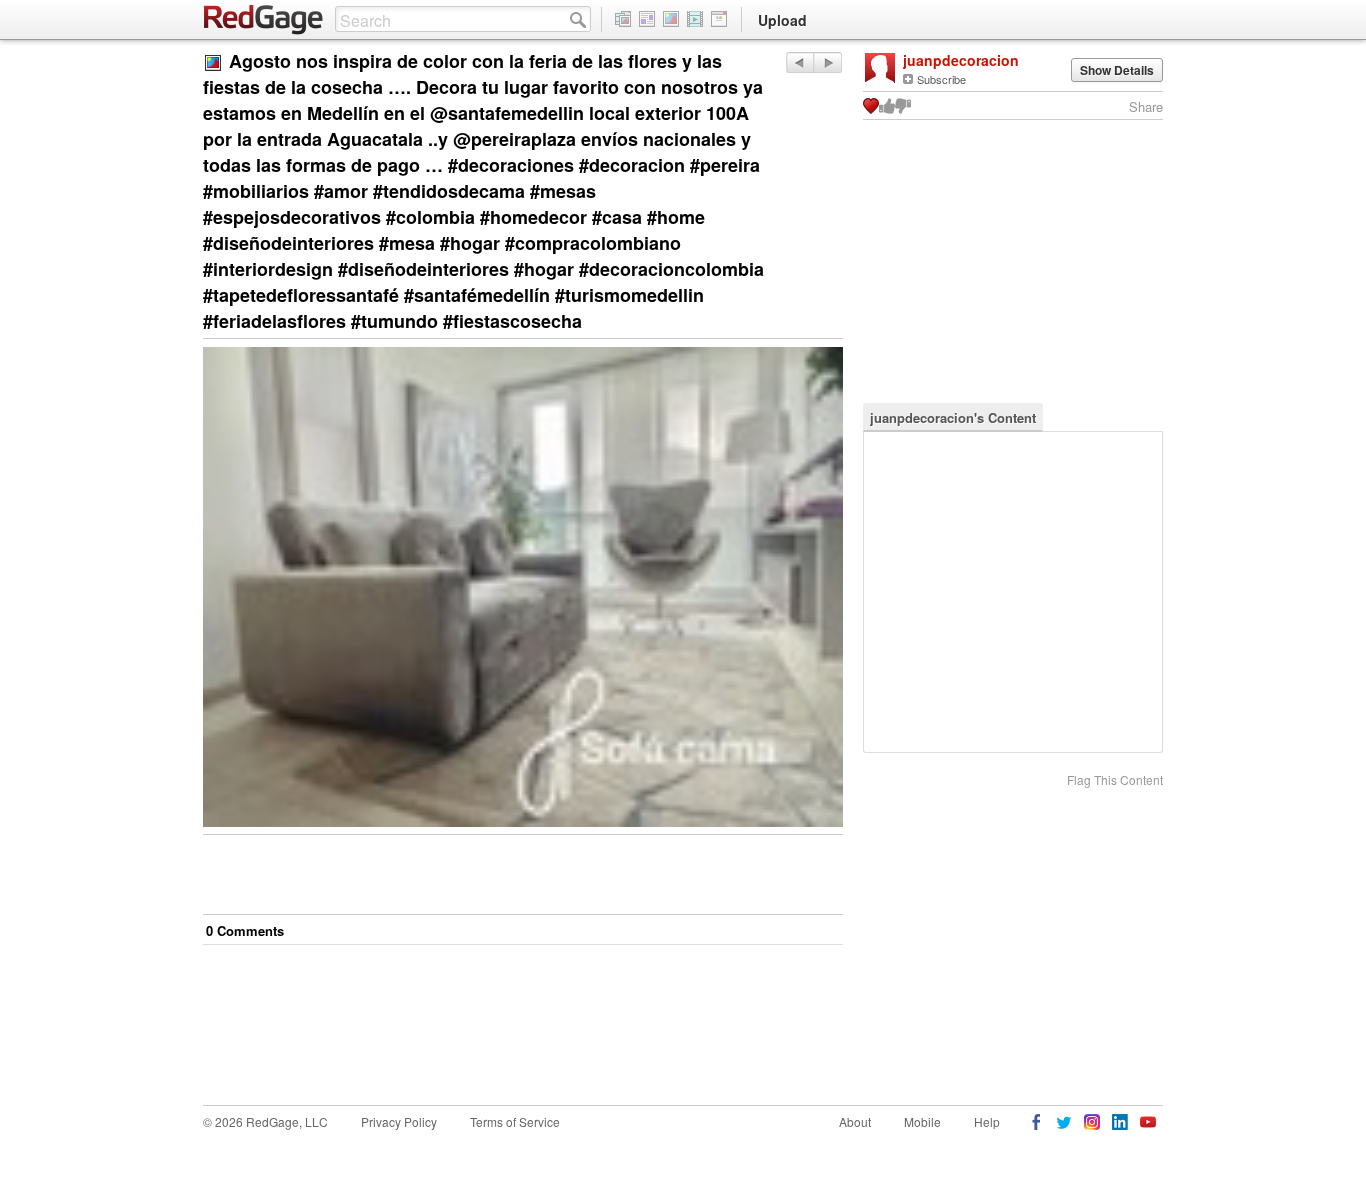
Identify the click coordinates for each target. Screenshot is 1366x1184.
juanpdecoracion (961, 60)
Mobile (922, 1121)
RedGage (264, 20)
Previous (827, 62)
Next (799, 62)
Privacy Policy (399, 1121)
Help (987, 1121)
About (855, 1121)
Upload (782, 20)
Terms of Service (515, 1121)
